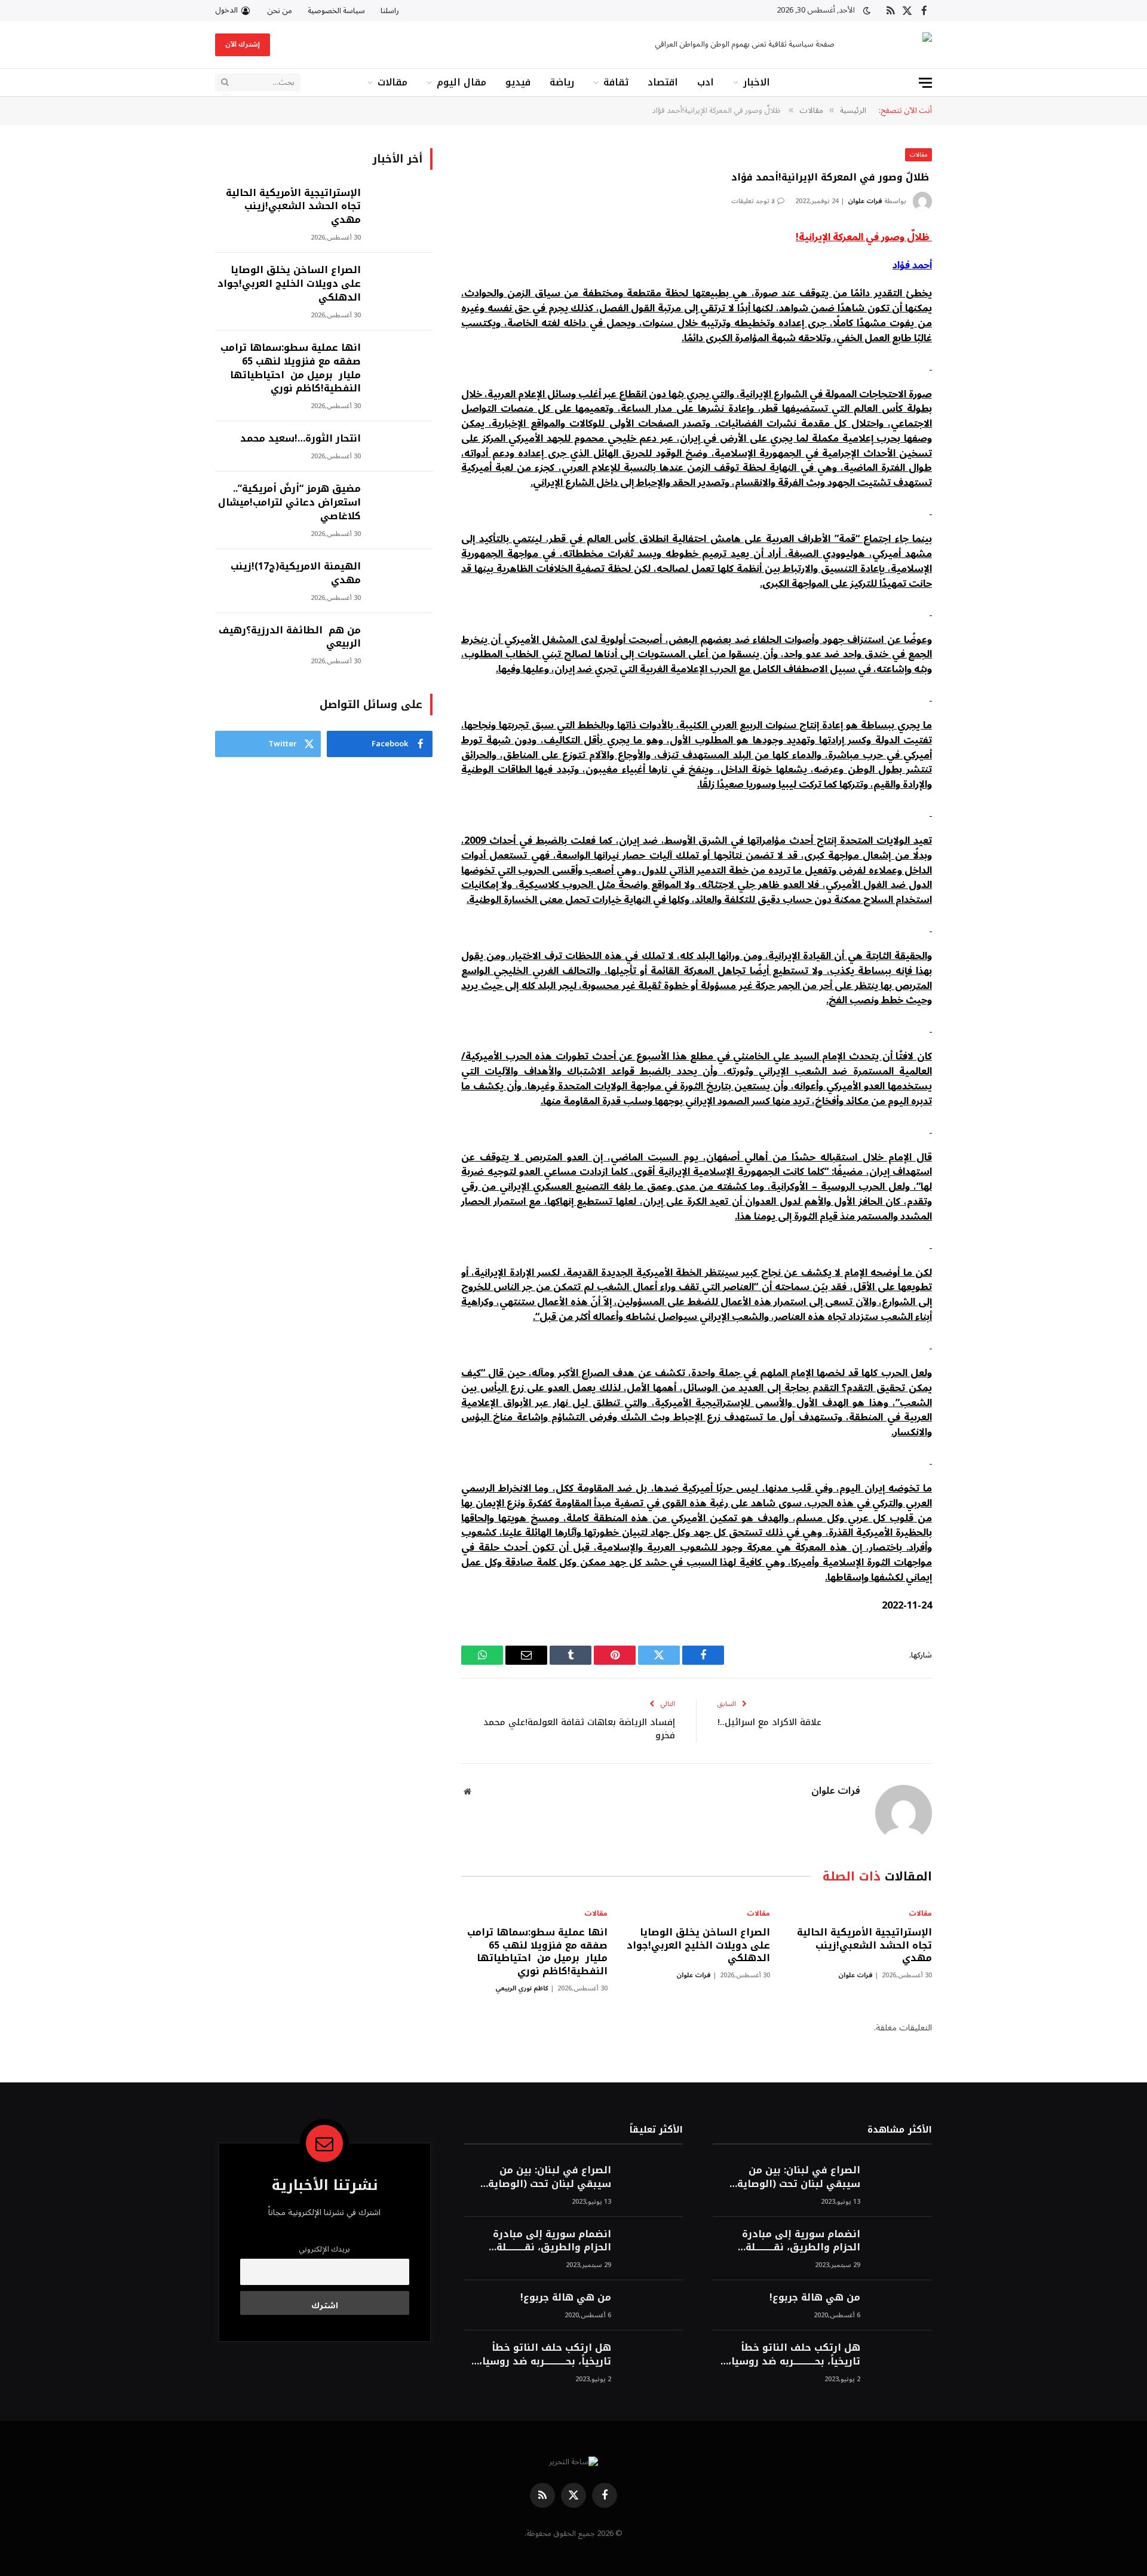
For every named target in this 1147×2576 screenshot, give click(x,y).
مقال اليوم (461, 82)
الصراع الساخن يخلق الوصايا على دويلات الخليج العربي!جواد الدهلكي (698, 1945)
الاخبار (757, 82)
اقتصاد (663, 82)
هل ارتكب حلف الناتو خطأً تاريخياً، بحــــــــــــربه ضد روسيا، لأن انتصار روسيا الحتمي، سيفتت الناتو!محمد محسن (794, 2355)
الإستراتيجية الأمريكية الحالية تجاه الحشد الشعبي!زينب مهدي (864, 1945)
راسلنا (390, 11)
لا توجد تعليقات (753, 201)
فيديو (518, 82)
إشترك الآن (243, 45)
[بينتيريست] (974, 331)
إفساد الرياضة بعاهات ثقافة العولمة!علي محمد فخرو (579, 1729)
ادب (706, 82)
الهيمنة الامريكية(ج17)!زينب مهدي (296, 574)
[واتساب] (974, 422)
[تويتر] (974, 301)
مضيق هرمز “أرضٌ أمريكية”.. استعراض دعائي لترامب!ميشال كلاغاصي (289, 503)
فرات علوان (865, 201)
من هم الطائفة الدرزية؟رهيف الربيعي (290, 638)
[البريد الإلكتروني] (974, 362)
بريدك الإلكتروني (324, 2249)
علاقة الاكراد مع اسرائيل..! (769, 1722)
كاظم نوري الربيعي (522, 1988)
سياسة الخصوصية (336, 11)
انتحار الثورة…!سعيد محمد (300, 439)
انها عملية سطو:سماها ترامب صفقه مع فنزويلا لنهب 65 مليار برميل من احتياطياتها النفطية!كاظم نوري (537, 1952)
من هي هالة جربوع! (815, 2298)
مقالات (392, 82)
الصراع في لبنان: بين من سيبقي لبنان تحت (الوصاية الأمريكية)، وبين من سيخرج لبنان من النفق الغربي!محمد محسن (795, 2177)
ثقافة (616, 82)
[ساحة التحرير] (894, 45)
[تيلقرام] (974, 392)
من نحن (280, 11)
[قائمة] (925, 83)
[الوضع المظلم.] (867, 11)
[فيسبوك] (974, 270)
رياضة (562, 82)
